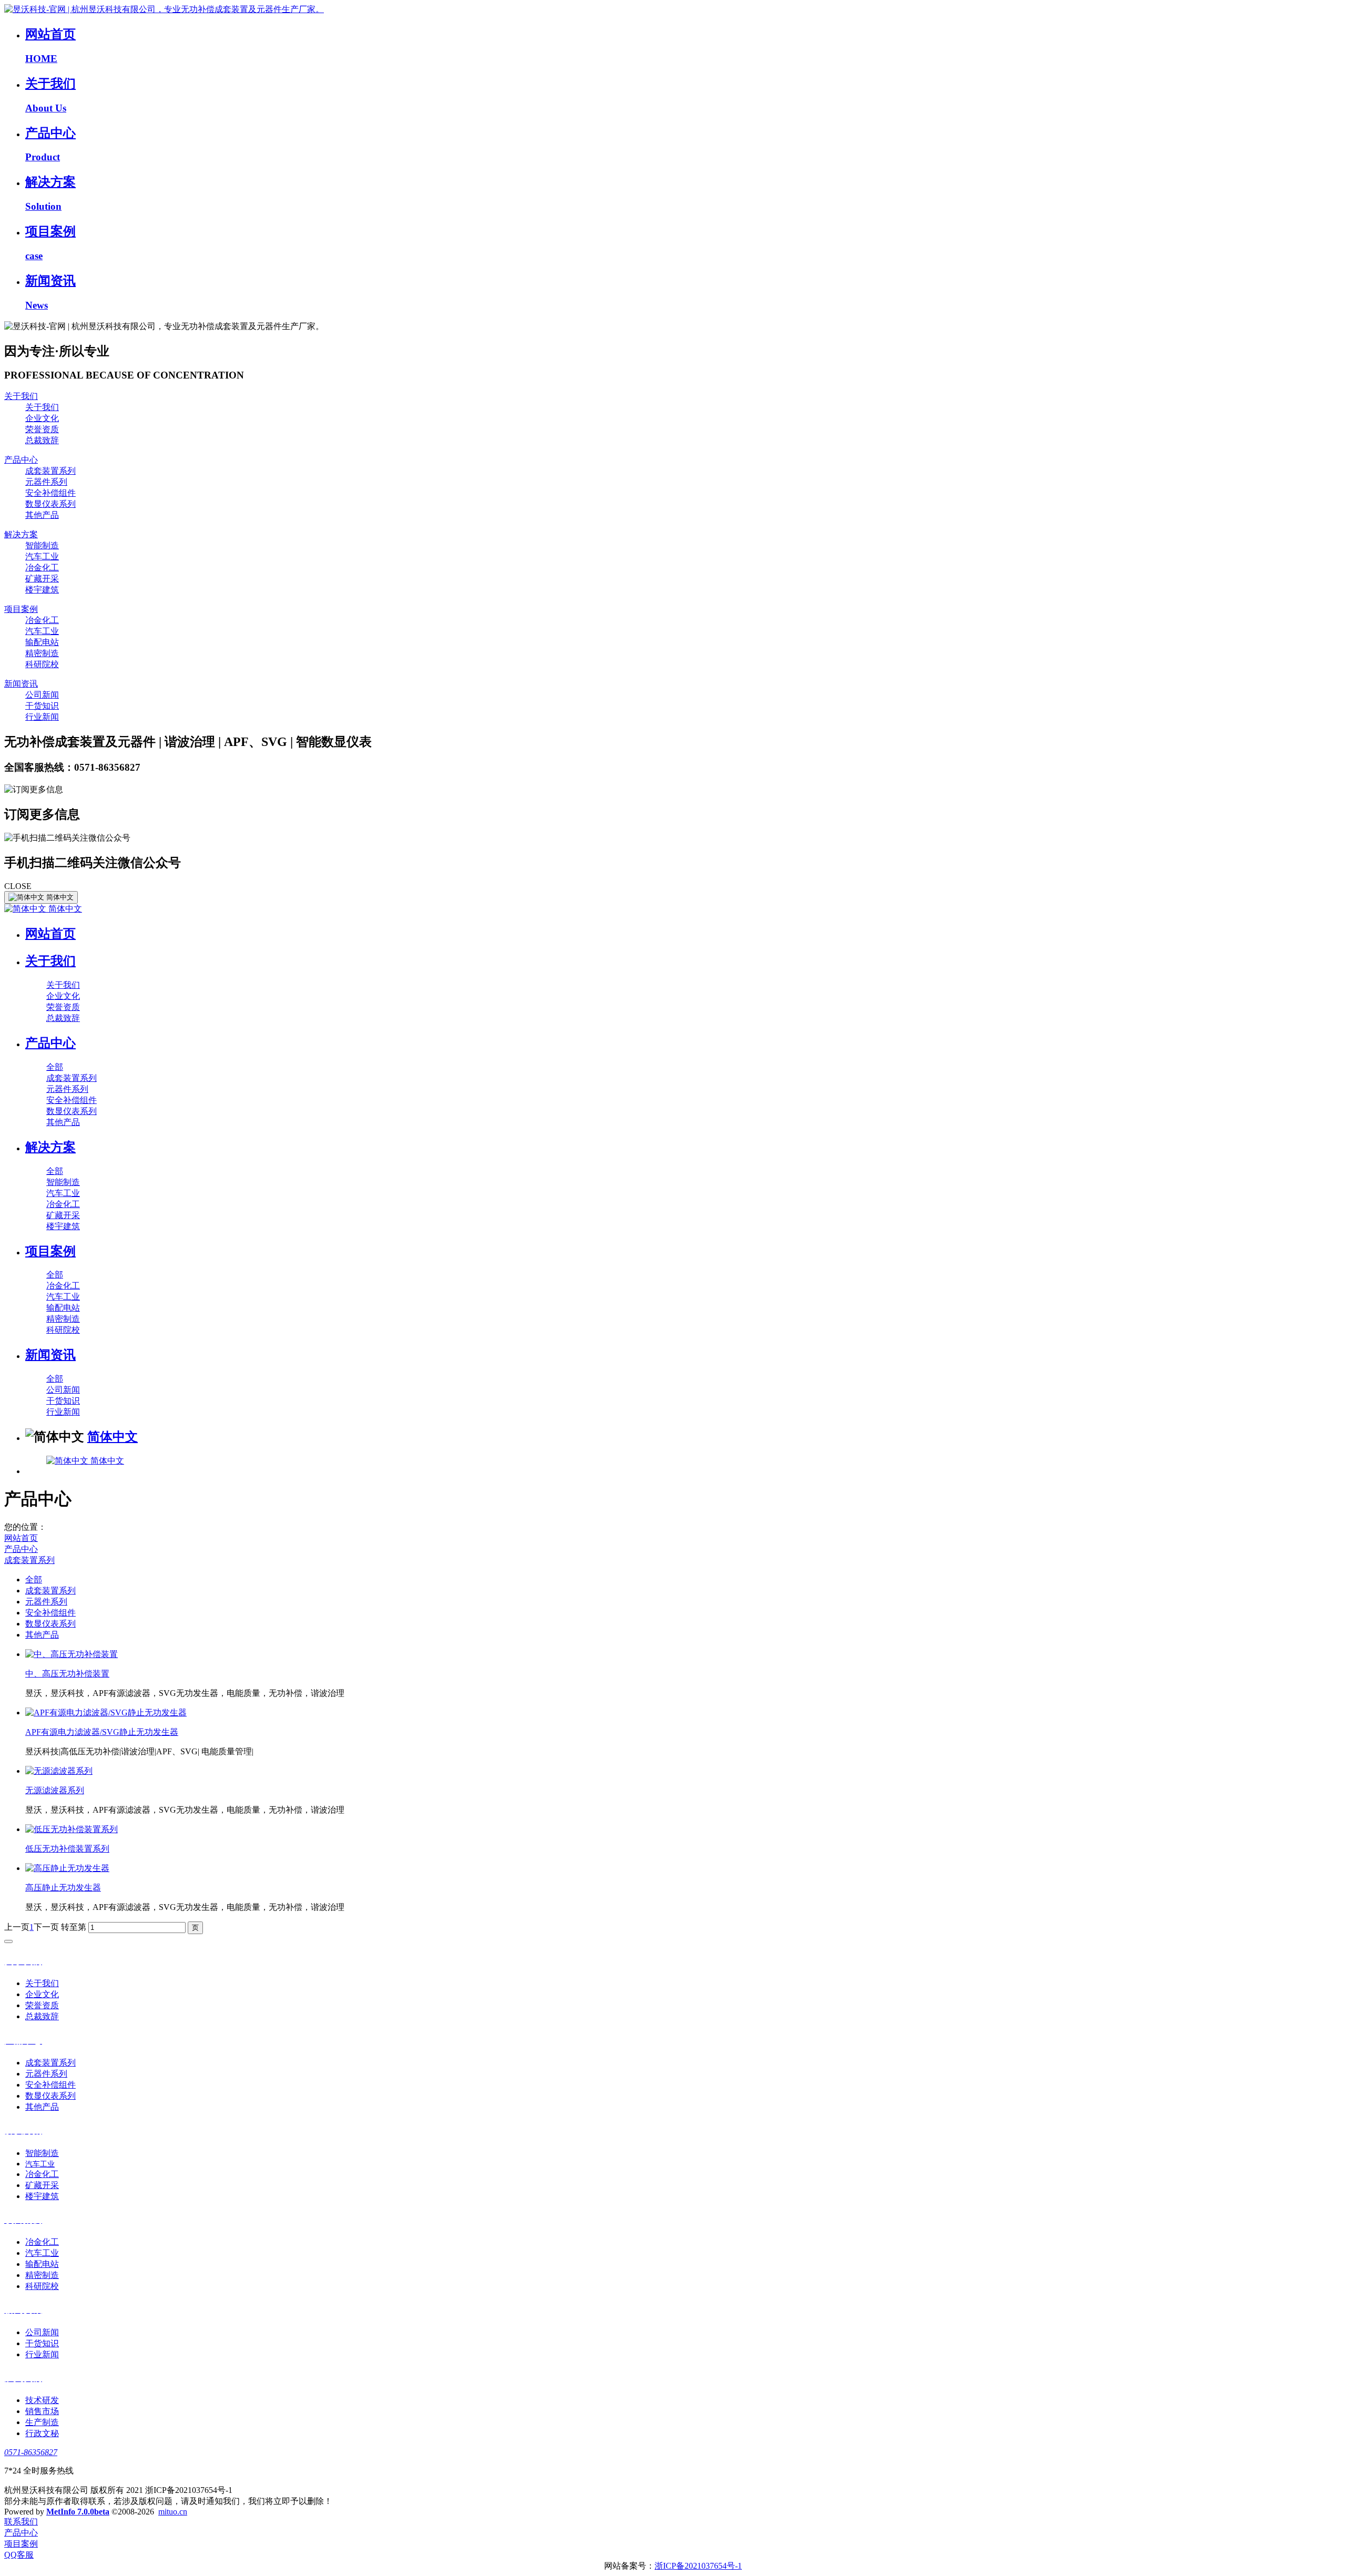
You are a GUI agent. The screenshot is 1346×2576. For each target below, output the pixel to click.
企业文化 (42, 418)
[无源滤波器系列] (59, 1771)
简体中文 (64, 909)
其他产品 (42, 515)
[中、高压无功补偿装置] (72, 1654)
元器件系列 (46, 482)
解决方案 (21, 534)
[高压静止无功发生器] (67, 1868)
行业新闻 (42, 717)
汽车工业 (42, 556)
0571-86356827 (31, 2452)
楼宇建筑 (42, 590)
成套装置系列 (50, 471)
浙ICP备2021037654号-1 (698, 2566)
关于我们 (21, 396)
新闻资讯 (21, 684)
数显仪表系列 (50, 504)
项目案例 (21, 609)
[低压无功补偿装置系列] (72, 1829)
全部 (55, 1067)
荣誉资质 (42, 429)
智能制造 (42, 545)
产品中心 (21, 460)
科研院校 (42, 664)
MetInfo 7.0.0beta (78, 2512)
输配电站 (42, 642)
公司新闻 (42, 695)
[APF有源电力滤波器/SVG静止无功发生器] (106, 1713)
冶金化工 (42, 568)
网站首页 (50, 934)
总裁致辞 (42, 440)
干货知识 (42, 706)
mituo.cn (173, 2512)
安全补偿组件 (50, 493)
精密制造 (42, 653)
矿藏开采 (42, 579)
